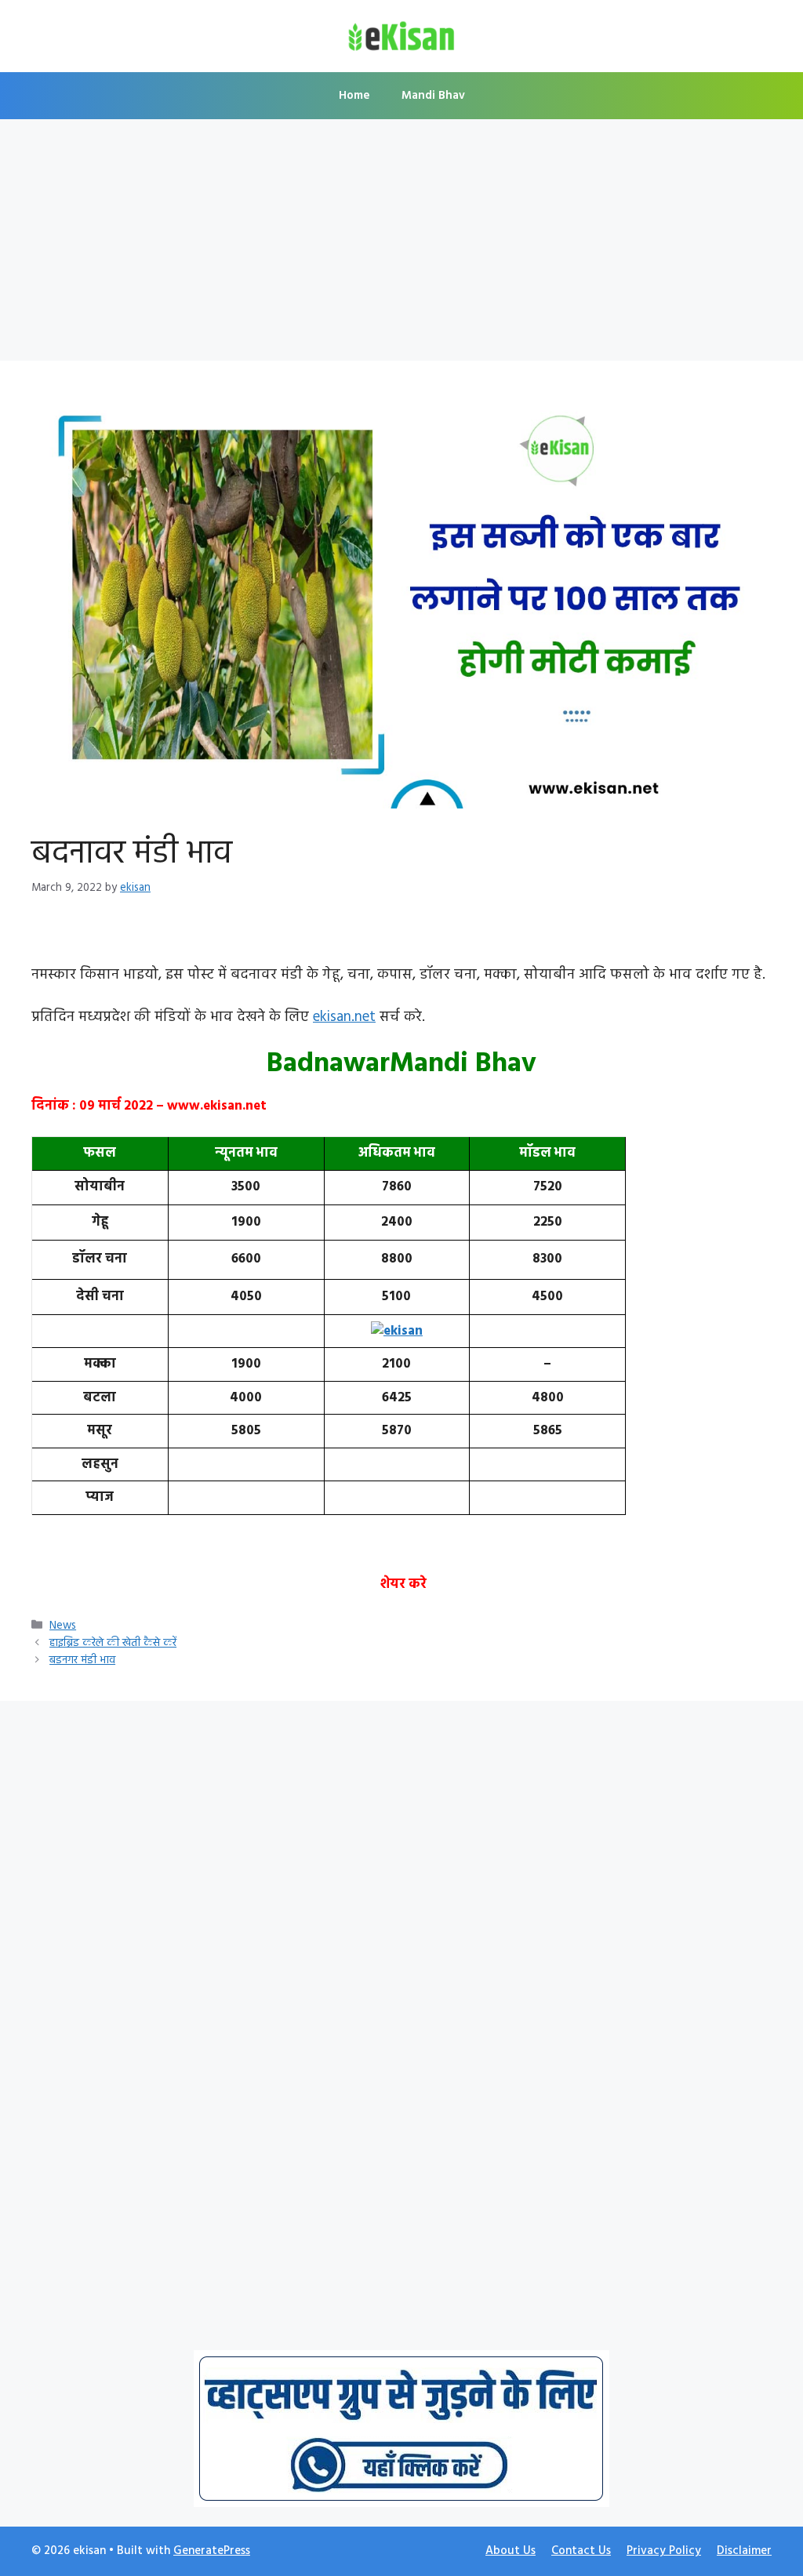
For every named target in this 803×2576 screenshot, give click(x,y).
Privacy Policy (664, 2551)
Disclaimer (744, 2551)
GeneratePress (212, 2551)
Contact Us (581, 2551)
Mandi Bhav (433, 96)
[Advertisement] (401, 245)
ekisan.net (344, 1017)
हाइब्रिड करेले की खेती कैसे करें (113, 1643)
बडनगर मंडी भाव (82, 1660)
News (63, 1626)
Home (354, 96)
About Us (511, 2551)
